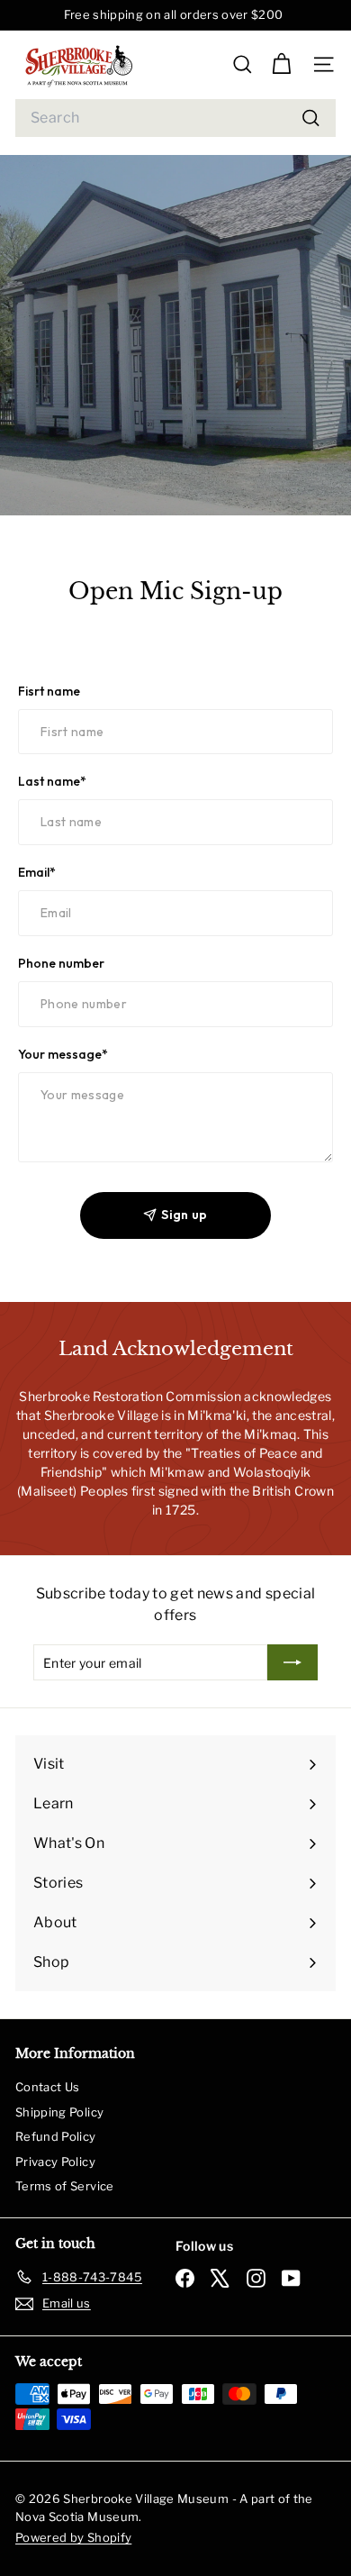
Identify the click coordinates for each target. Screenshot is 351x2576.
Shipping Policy (59, 2112)
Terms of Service (65, 2186)
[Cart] (281, 64)
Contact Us (48, 2087)
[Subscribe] (292, 1662)
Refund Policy (56, 2136)
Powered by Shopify (73, 2537)
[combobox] (175, 118)
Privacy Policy (55, 2162)
